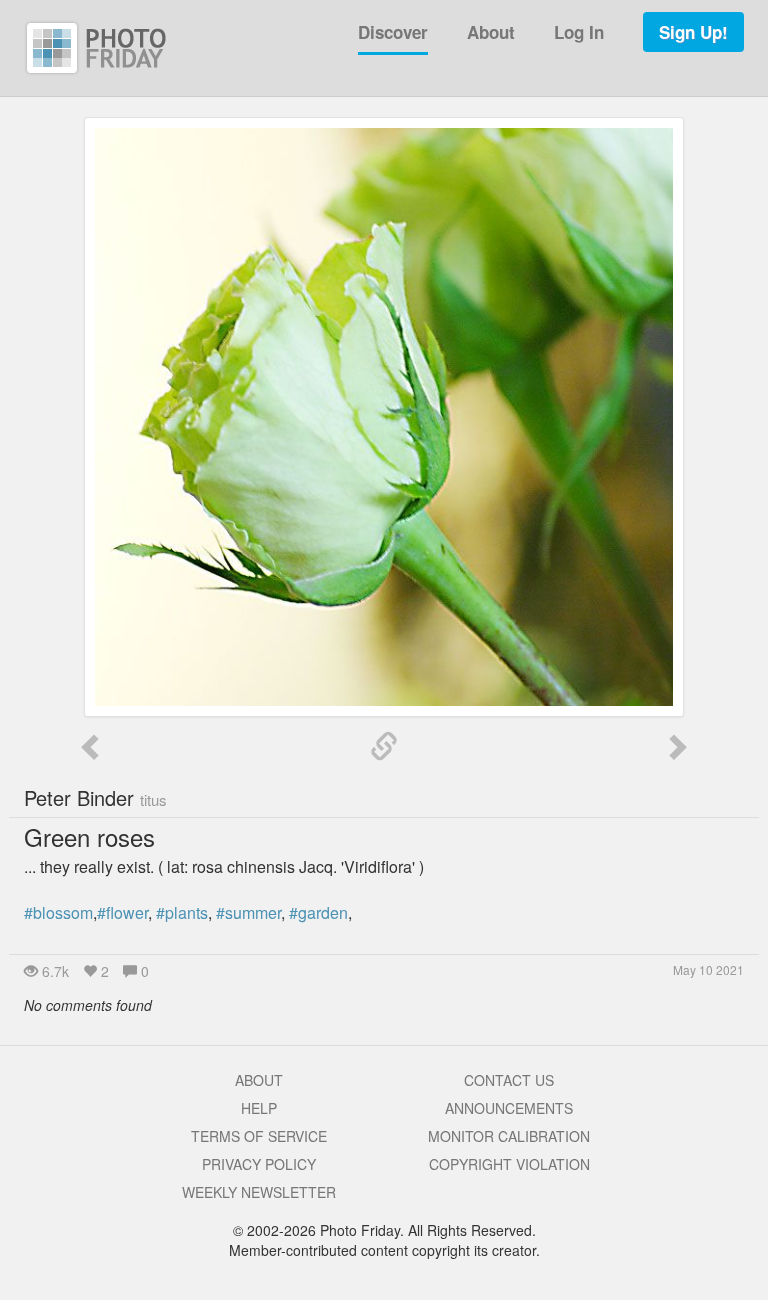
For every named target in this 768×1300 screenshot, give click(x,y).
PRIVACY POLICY (259, 1164)
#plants (182, 912)
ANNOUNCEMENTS (509, 1108)
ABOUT (259, 1080)
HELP (259, 1108)
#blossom (58, 912)
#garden (318, 912)
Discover (393, 32)
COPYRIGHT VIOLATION (509, 1164)
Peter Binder (95, 797)
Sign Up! (693, 32)
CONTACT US (509, 1080)
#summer (248, 912)
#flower (122, 912)
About (491, 32)
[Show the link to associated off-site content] (384, 747)
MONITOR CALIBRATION (509, 1136)
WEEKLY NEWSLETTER (259, 1192)
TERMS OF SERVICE (259, 1136)
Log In (579, 32)
